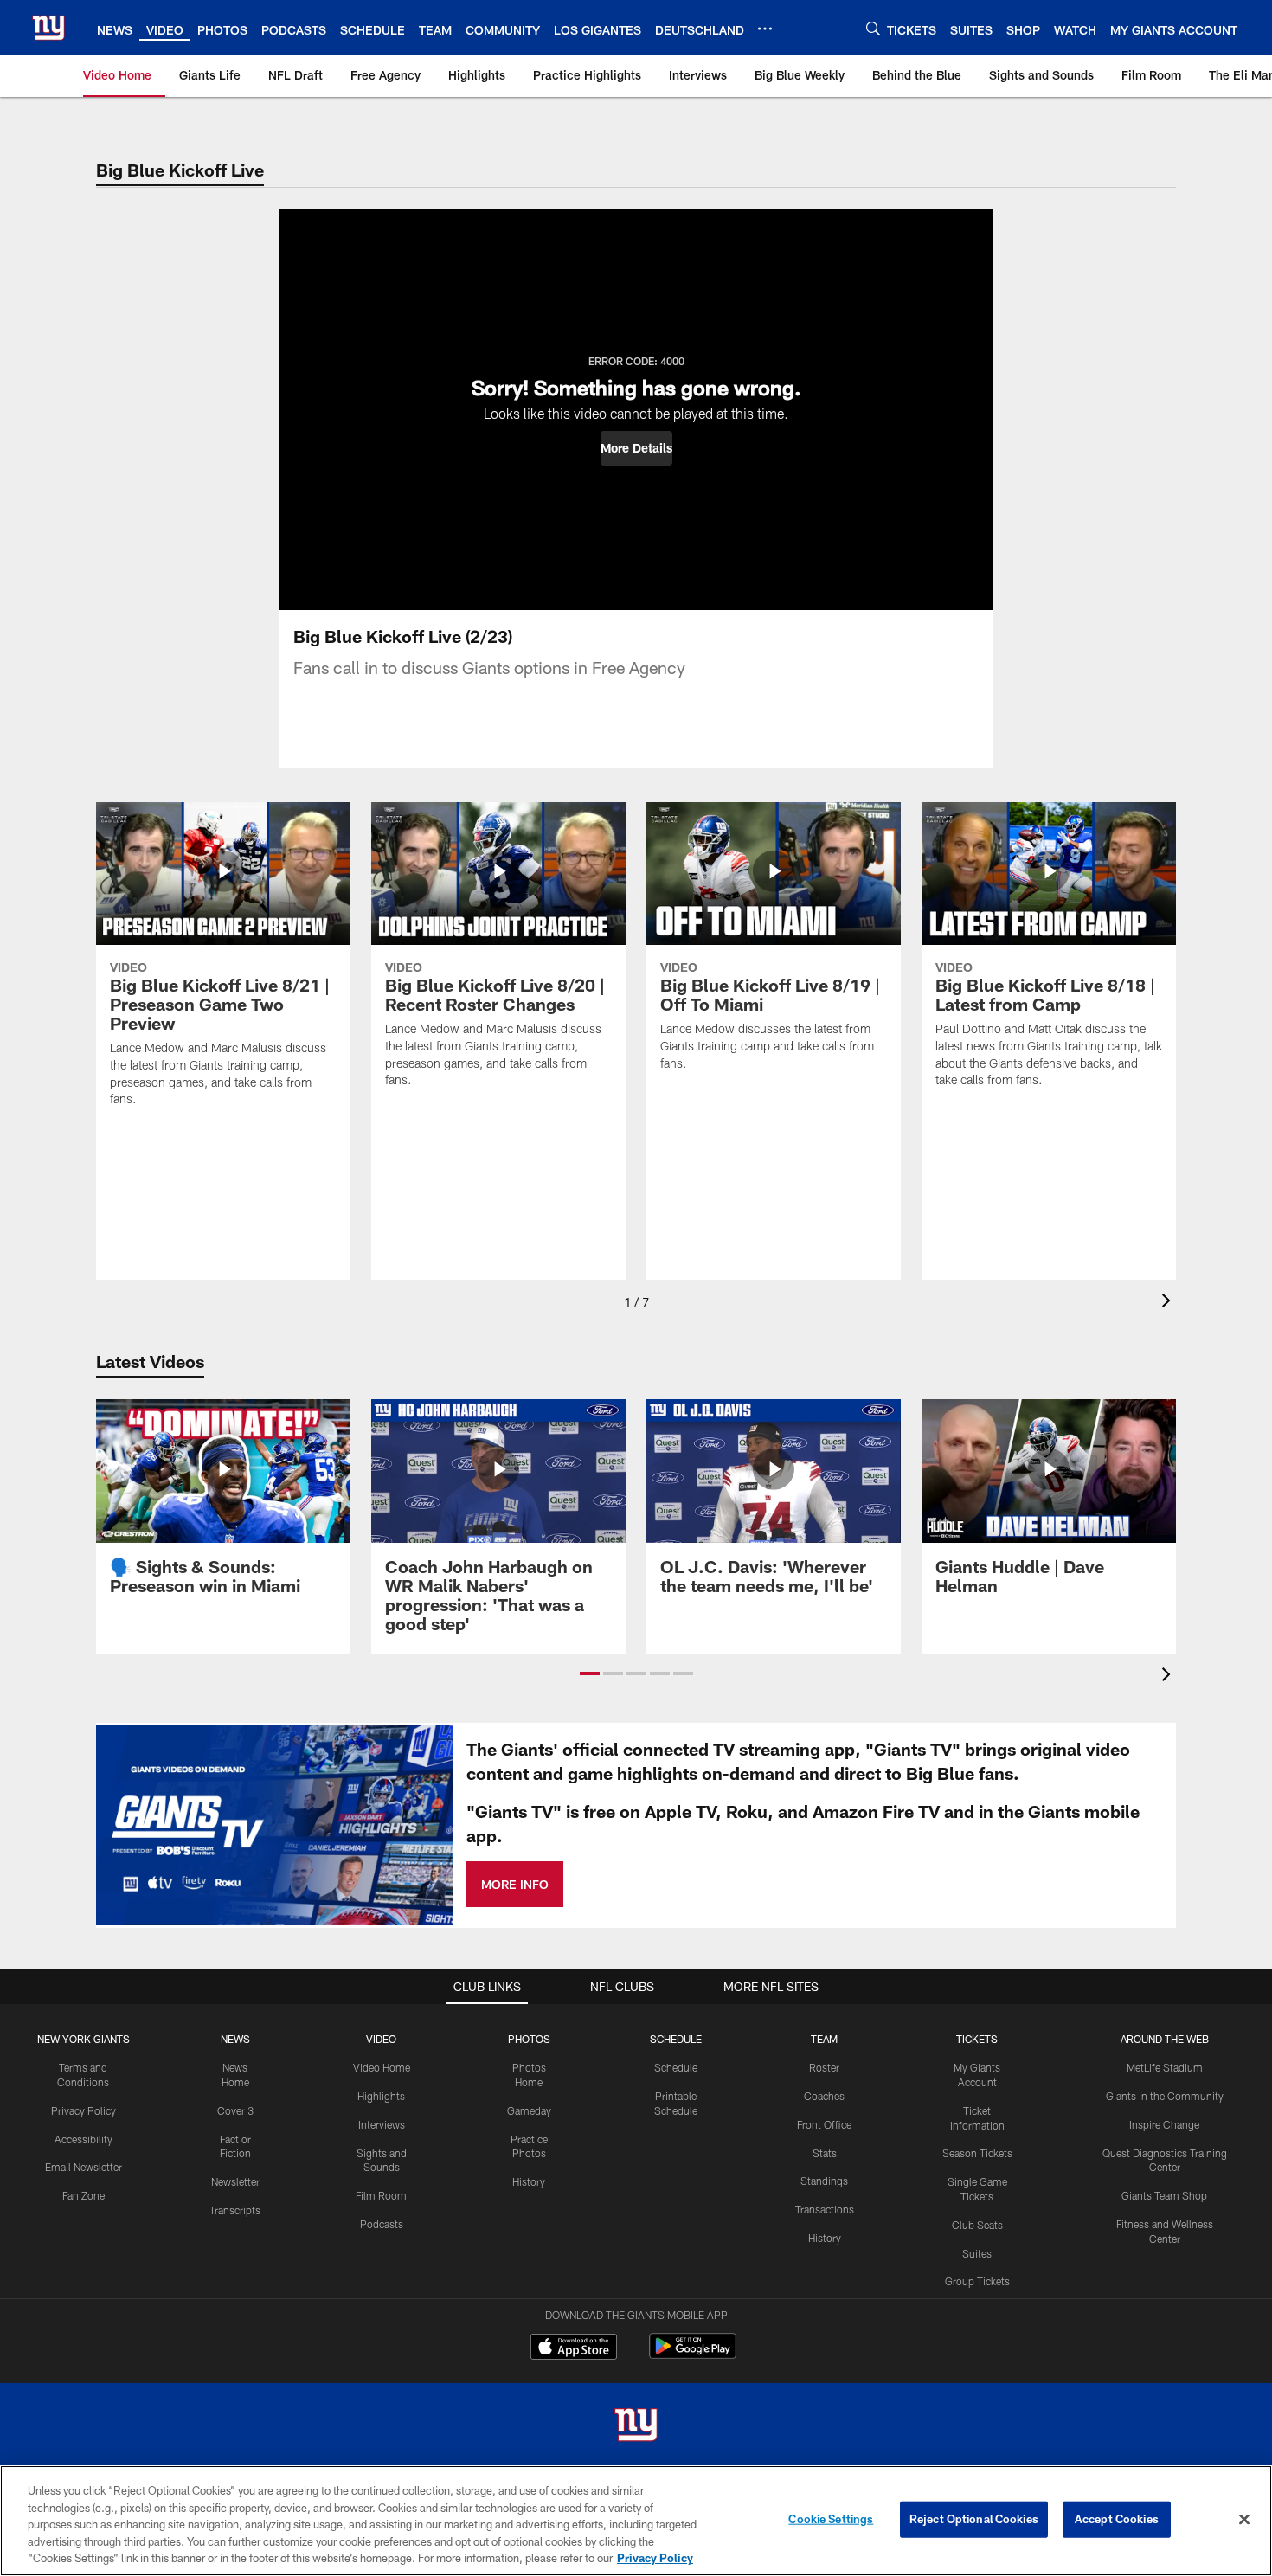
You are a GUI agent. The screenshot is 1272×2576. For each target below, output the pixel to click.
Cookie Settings (831, 2519)
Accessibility (84, 2139)
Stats (825, 2153)
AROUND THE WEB (1165, 2039)
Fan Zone (84, 2195)
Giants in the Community (1165, 2096)
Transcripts (235, 2210)
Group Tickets (977, 2281)
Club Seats (977, 2225)
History (529, 2181)
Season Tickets (977, 2153)
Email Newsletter (84, 2167)
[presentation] (1169, 1303)
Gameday (529, 2110)
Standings (824, 2181)
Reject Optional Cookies (974, 2519)
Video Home (382, 2067)
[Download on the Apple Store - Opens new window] (574, 2348)
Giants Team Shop (1164, 2195)
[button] (636, 448)
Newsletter (235, 2181)
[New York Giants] (636, 2427)
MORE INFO (515, 1884)
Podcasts (382, 2224)
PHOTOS (529, 2039)
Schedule (676, 2067)
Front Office (824, 2124)
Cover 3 (235, 2110)
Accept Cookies (1117, 2519)
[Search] (873, 28)
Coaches (824, 2096)
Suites (977, 2253)
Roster (824, 2067)
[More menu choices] (765, 29)
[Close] (1244, 2520)
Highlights (381, 2096)
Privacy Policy (84, 2110)
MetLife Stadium (1165, 2067)
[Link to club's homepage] (48, 28)
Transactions (825, 2209)
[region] (636, 2521)
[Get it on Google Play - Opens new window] (693, 2355)
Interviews (382, 2124)
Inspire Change (1164, 2124)
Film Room (381, 2195)
